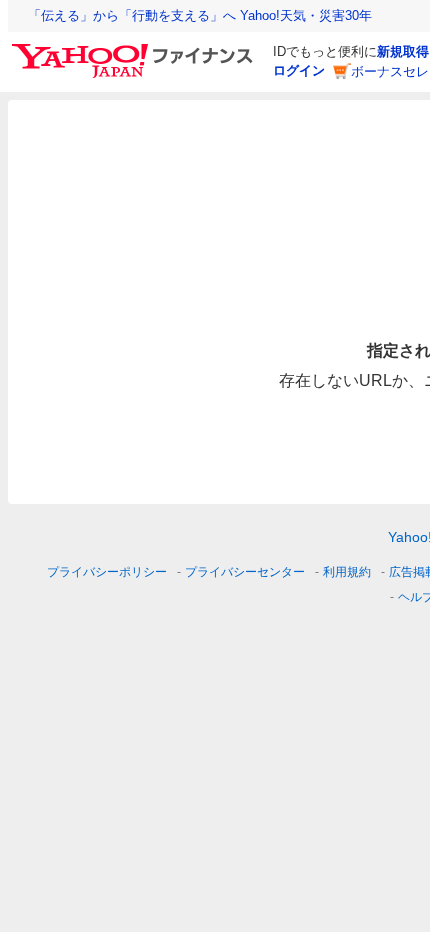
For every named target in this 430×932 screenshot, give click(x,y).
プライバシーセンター (245, 572)
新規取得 (403, 51)
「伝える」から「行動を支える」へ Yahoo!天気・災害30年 (200, 15)
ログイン (299, 70)
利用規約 (347, 572)
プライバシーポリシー (107, 572)
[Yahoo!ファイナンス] (135, 49)
